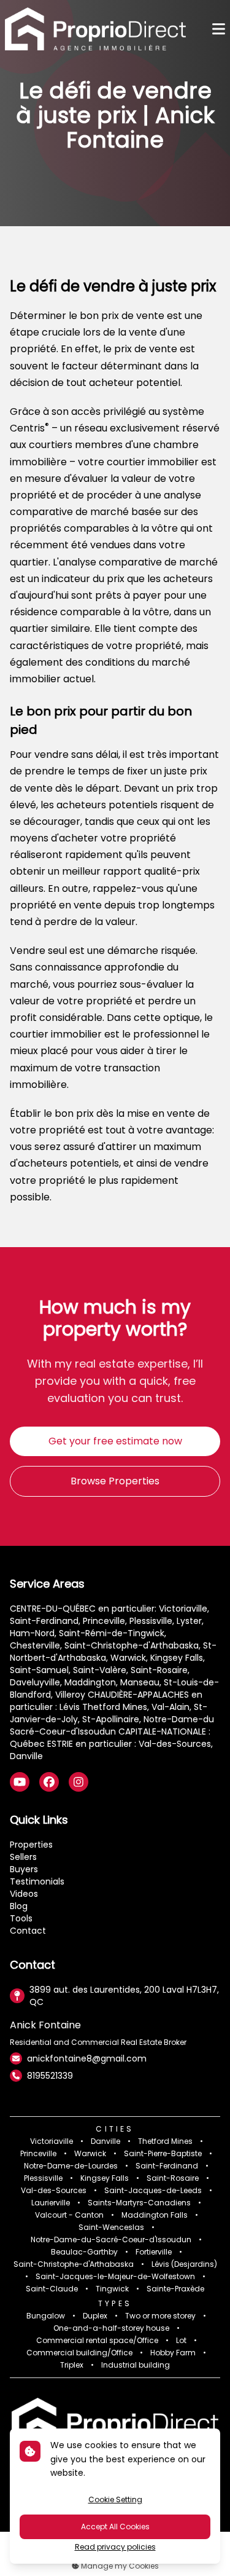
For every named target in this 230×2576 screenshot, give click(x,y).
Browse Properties (115, 1481)
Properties (31, 1845)
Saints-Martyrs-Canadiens (139, 2203)
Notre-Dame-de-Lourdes (71, 2166)
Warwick (90, 2154)
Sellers (23, 1857)
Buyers (24, 1869)
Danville (105, 2141)
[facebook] (49, 1782)
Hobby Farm (173, 2353)
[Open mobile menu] (219, 29)
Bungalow (46, 2316)
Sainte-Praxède (175, 2289)
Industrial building (136, 2365)
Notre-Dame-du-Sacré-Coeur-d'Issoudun (111, 2240)
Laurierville (51, 2203)
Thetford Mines (165, 2141)
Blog (19, 1906)
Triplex (72, 2365)
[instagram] (79, 1782)
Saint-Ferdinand (167, 2166)
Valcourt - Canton (69, 2215)
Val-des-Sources (54, 2191)
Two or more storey (160, 2316)
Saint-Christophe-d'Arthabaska (74, 2264)
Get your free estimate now (115, 1441)
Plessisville (43, 2178)
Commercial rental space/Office (97, 2341)
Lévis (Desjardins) (184, 2264)
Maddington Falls (155, 2215)
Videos (24, 1894)
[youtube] (20, 1782)
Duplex (95, 2316)
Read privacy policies (115, 2547)
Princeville (38, 2154)
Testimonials (37, 1881)
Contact (28, 1931)
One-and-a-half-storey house (111, 2328)
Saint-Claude (52, 2289)
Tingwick (112, 2289)
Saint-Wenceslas (111, 2227)
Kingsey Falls (105, 2178)
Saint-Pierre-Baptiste (163, 2154)
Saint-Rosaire (173, 2178)
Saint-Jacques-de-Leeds (153, 2191)
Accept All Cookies (115, 2527)
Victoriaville (52, 2141)
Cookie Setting (115, 2499)
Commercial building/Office (79, 2353)
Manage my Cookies (119, 2566)
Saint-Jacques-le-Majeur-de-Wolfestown (115, 2277)
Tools (21, 1918)
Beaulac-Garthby (84, 2252)
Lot (181, 2341)
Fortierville (154, 2252)
